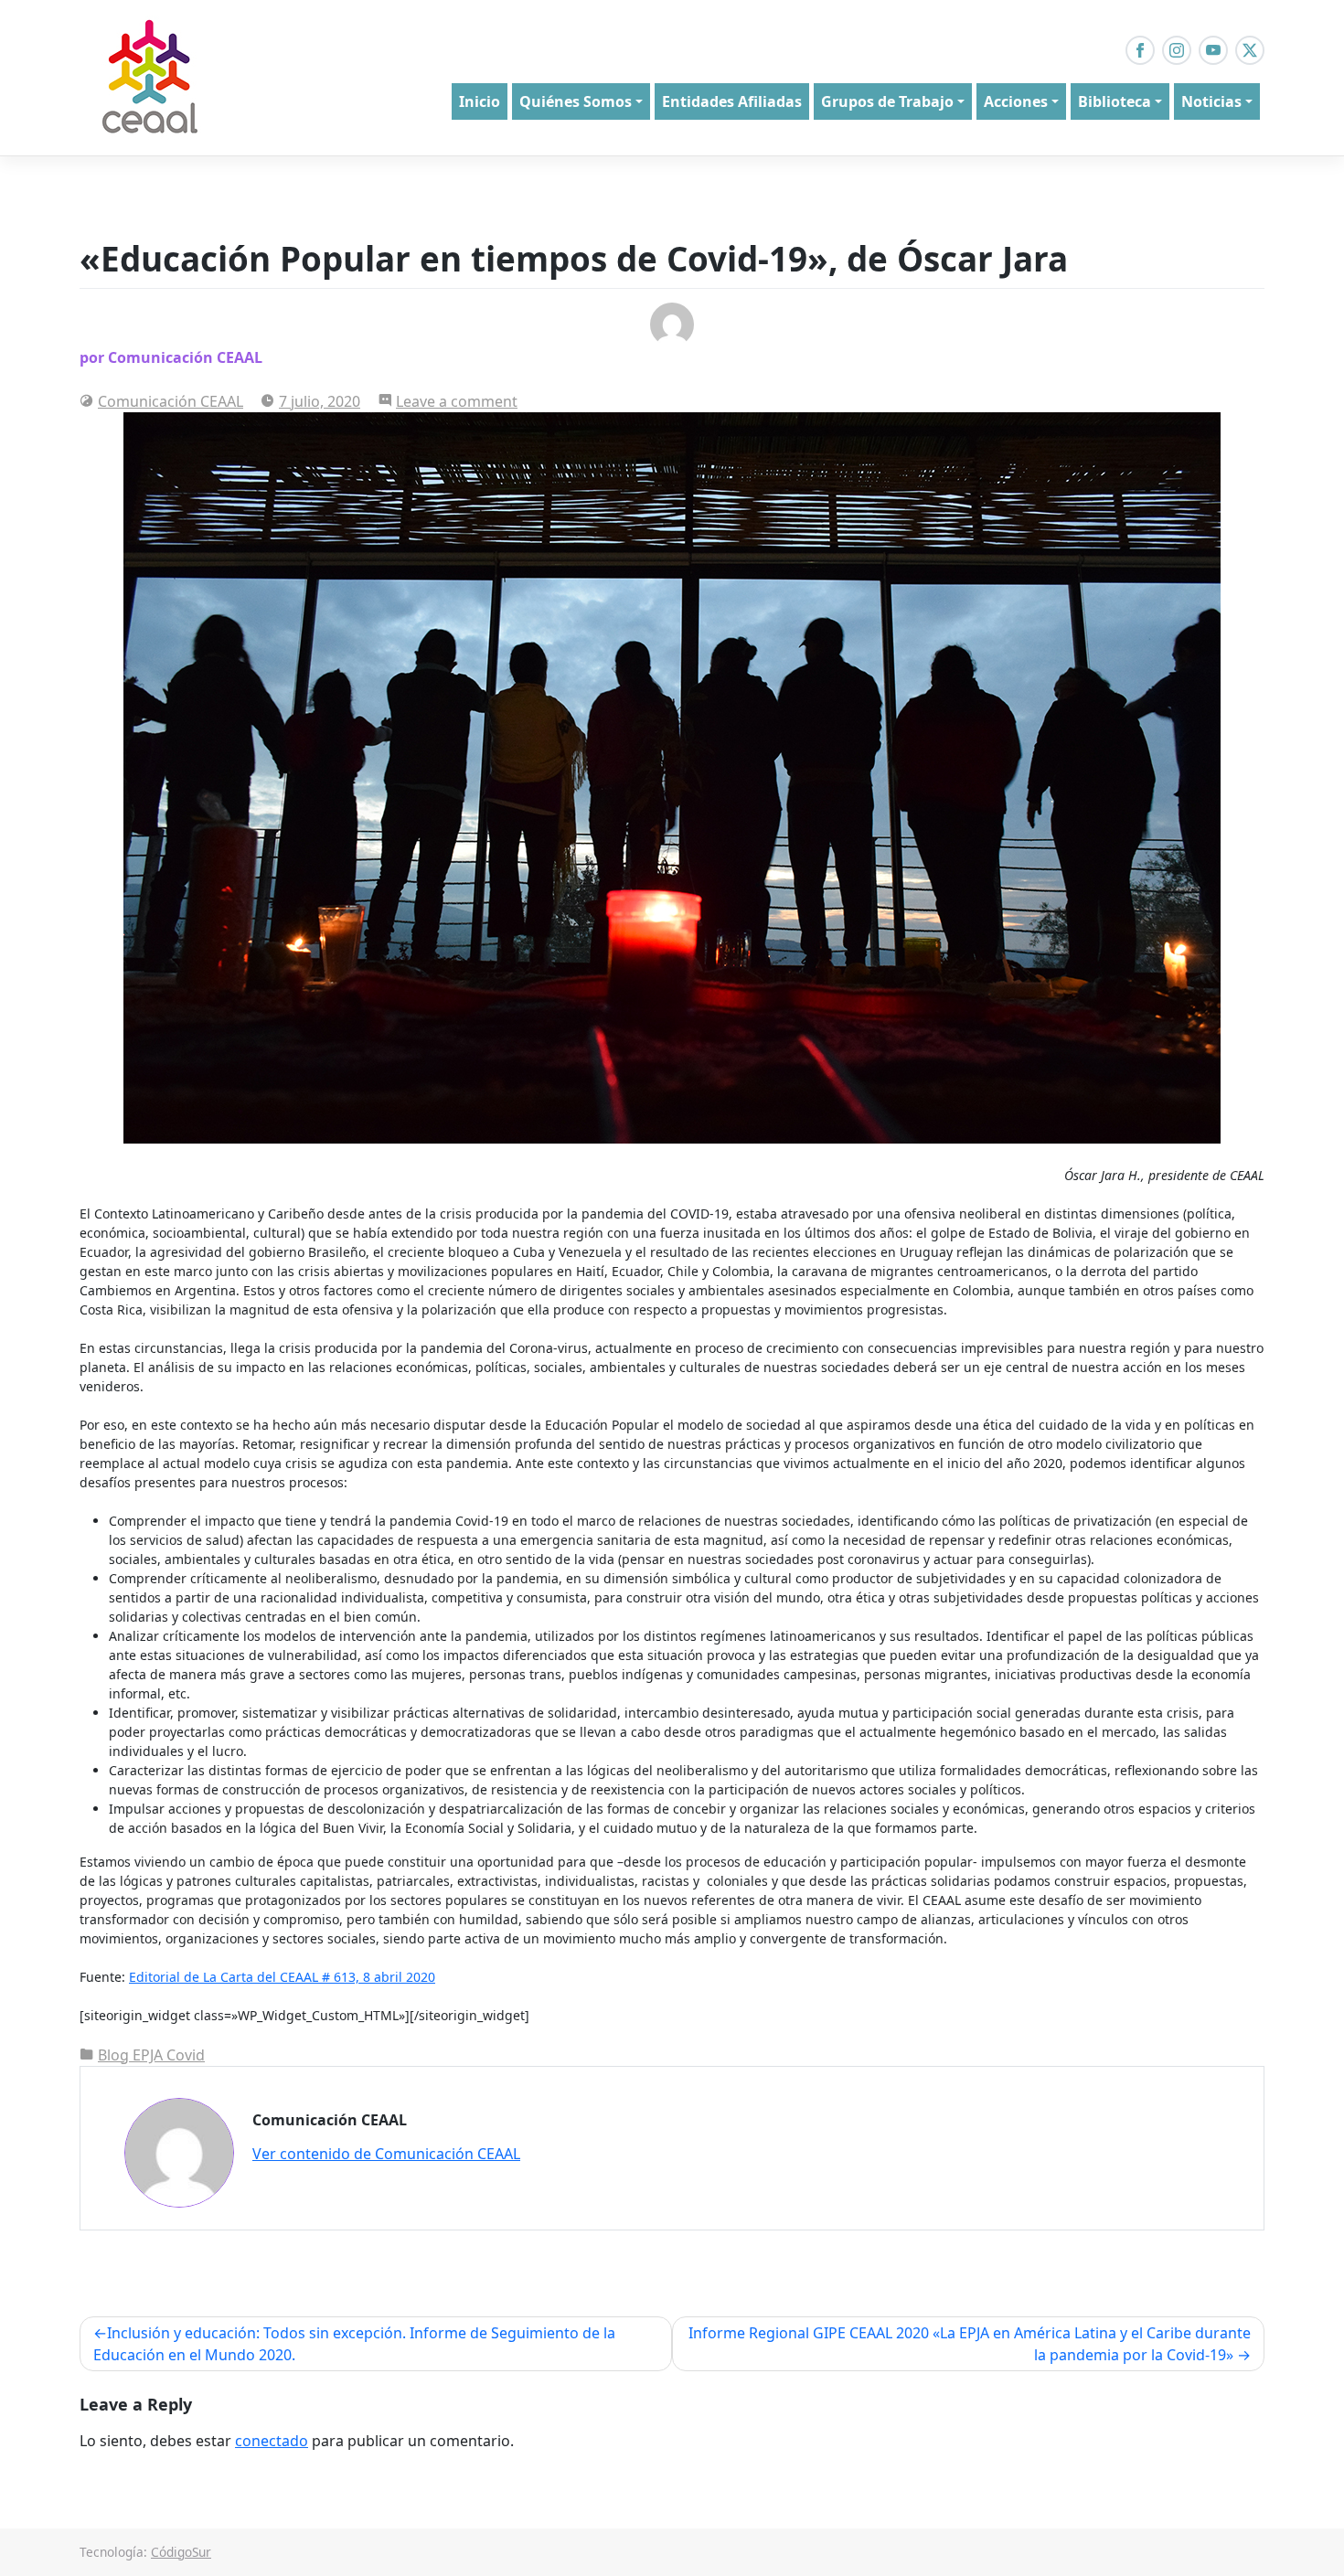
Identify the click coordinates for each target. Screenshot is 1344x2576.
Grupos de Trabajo (887, 101)
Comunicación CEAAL (171, 401)
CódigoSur (181, 2552)
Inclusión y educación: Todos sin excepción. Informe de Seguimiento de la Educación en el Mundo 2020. (354, 2344)
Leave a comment (457, 401)
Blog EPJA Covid (151, 2055)
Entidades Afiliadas (732, 101)
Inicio (480, 101)
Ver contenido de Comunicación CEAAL (386, 2154)
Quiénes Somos (576, 101)
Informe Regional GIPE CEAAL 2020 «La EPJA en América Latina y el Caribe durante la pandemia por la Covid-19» (970, 2344)
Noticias (1211, 101)
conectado (272, 2441)
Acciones (1016, 101)
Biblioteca (1115, 101)
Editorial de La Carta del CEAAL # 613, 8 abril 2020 (282, 1977)
